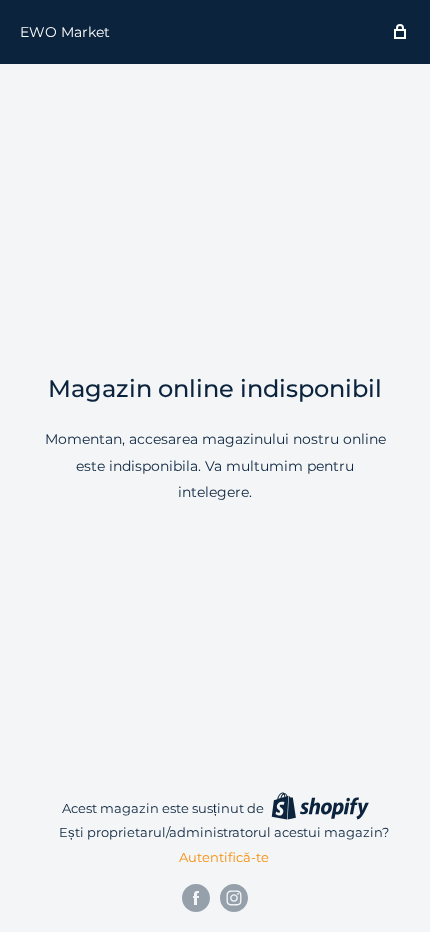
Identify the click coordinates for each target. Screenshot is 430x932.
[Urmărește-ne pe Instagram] (234, 898)
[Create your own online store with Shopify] (320, 806)
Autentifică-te (224, 857)
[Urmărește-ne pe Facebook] (196, 898)
